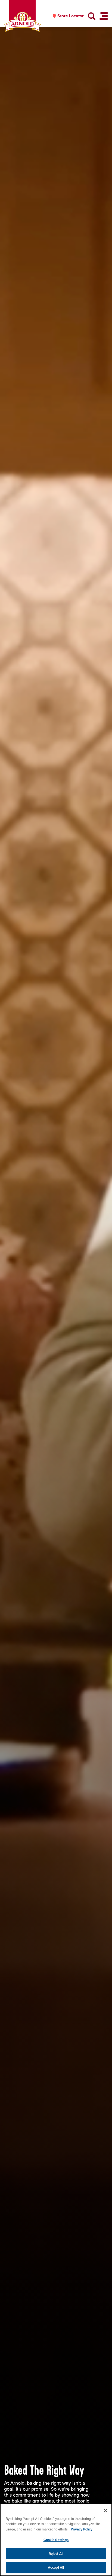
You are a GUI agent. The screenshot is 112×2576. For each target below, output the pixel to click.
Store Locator (71, 16)
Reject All (56, 2554)
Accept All (56, 2567)
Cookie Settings (56, 2540)
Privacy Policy (82, 2529)
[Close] (105, 2511)
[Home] (22, 22)
